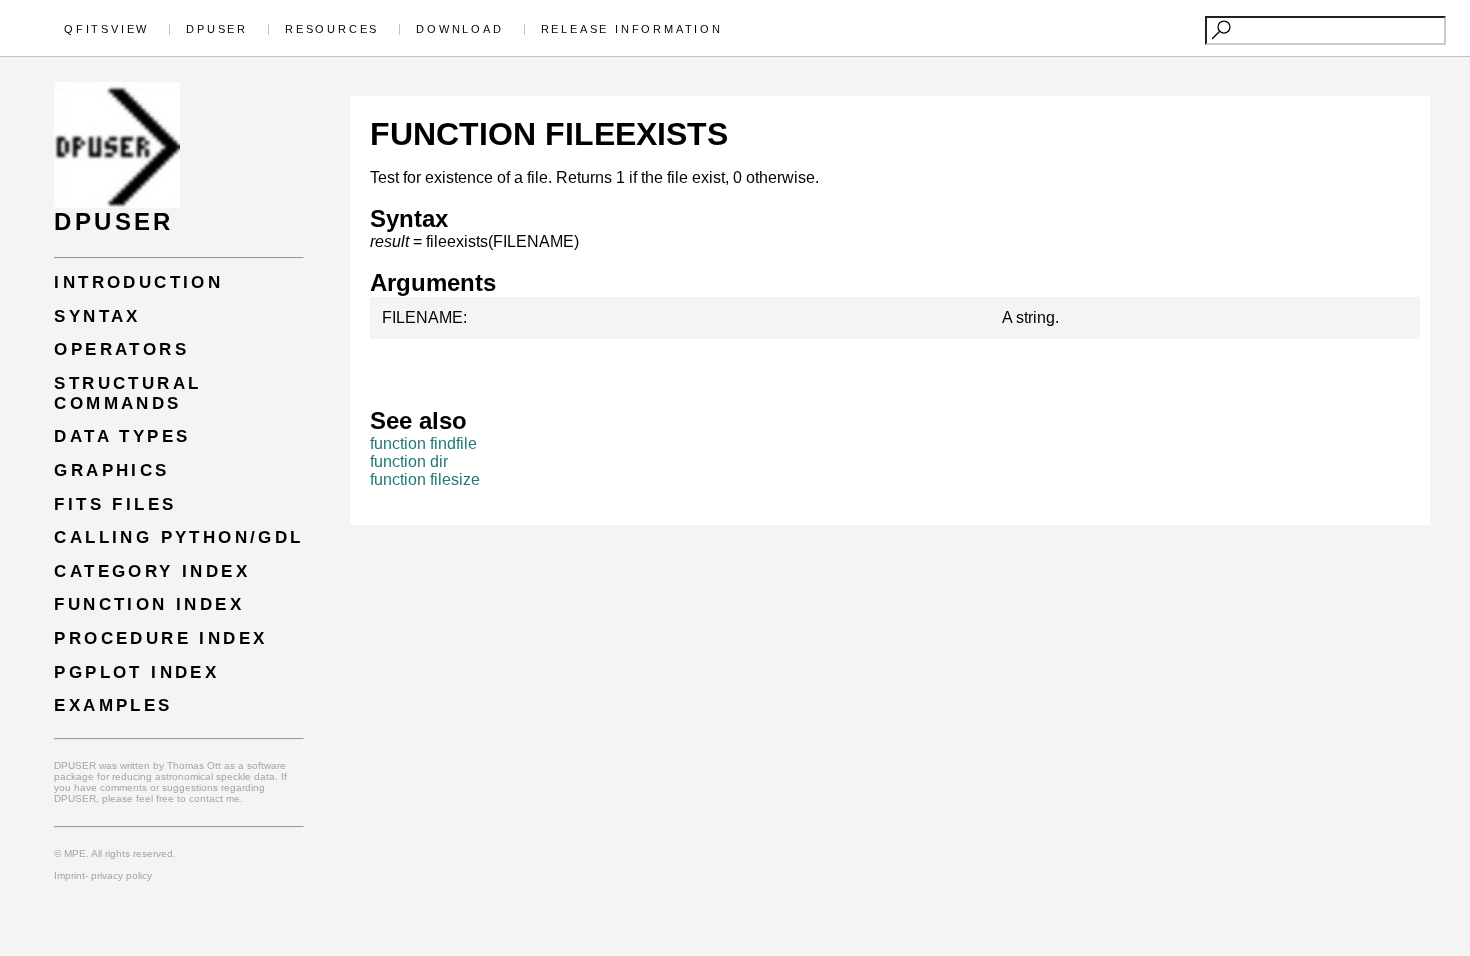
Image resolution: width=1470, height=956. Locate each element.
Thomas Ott (194, 765)
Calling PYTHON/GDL (178, 537)
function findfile (423, 443)
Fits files (115, 504)
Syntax (97, 316)
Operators (121, 349)
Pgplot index (136, 672)
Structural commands (127, 393)
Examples (113, 705)
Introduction (138, 282)
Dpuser (217, 29)
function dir (409, 461)
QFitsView (106, 29)
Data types (122, 436)
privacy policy (120, 875)
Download (459, 29)
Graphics (111, 470)
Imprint (69, 875)
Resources (332, 29)
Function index (149, 604)
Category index (152, 571)
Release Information (632, 29)
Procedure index (160, 638)
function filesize (425, 479)
